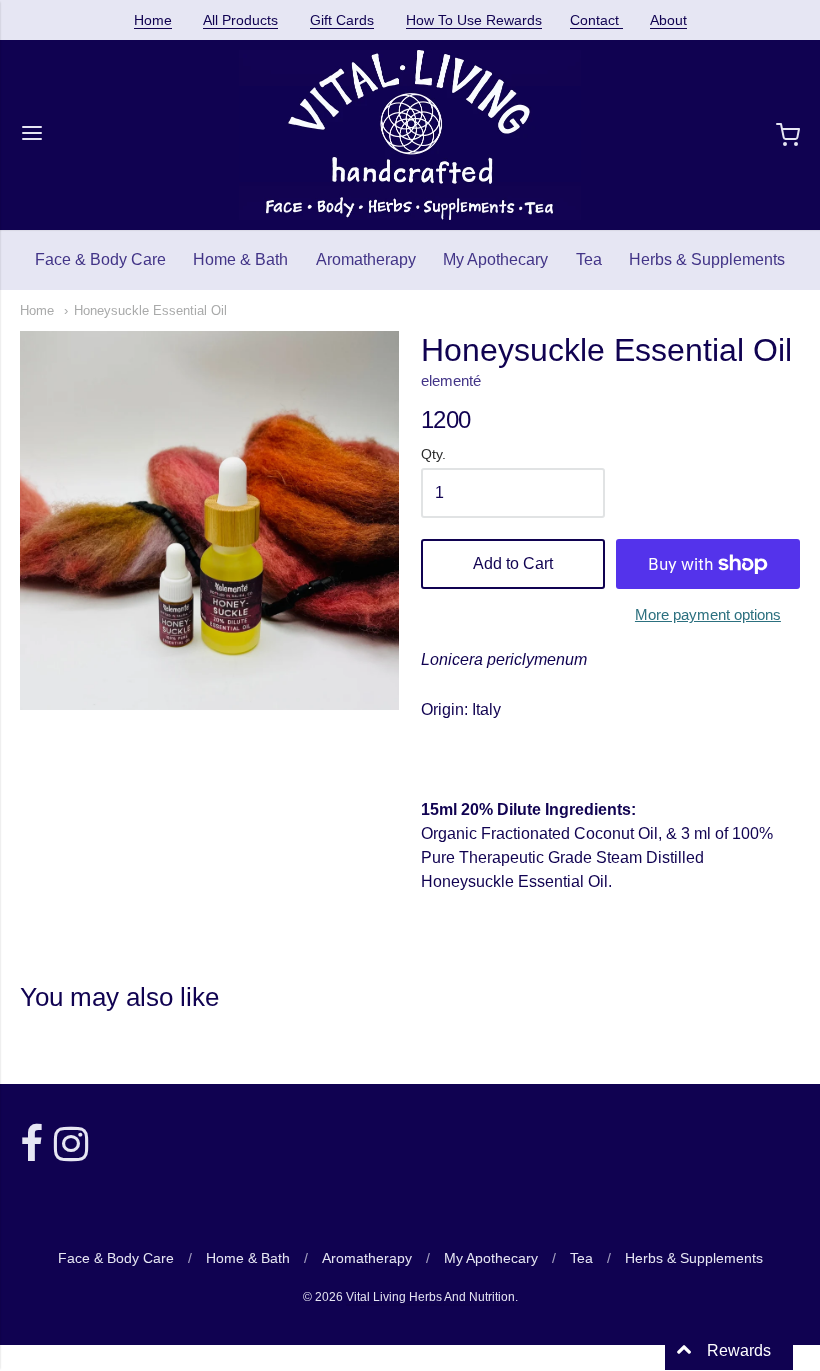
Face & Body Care (100, 259)
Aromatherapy (366, 259)
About (668, 20)
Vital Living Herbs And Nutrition (430, 1297)
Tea (589, 259)
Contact (596, 20)
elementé (451, 380)
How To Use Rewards (474, 20)
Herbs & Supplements (707, 259)
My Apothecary (495, 259)
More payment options (708, 614)
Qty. (433, 454)
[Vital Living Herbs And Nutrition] (410, 135)
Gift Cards (342, 20)
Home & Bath (240, 259)
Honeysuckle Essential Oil (150, 310)
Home (153, 20)
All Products (240, 20)
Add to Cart (513, 563)
